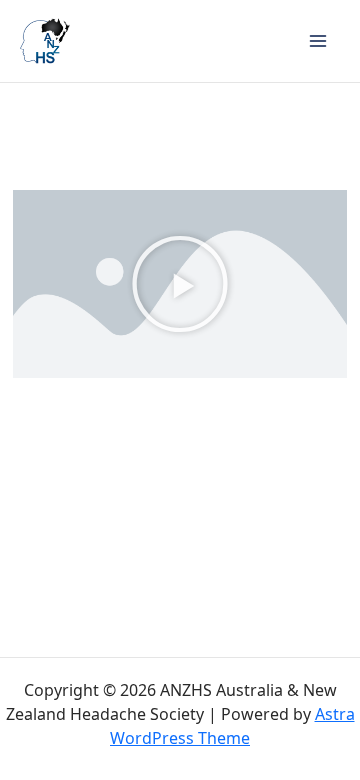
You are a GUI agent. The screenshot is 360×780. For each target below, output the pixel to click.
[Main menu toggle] (318, 41)
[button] (180, 284)
